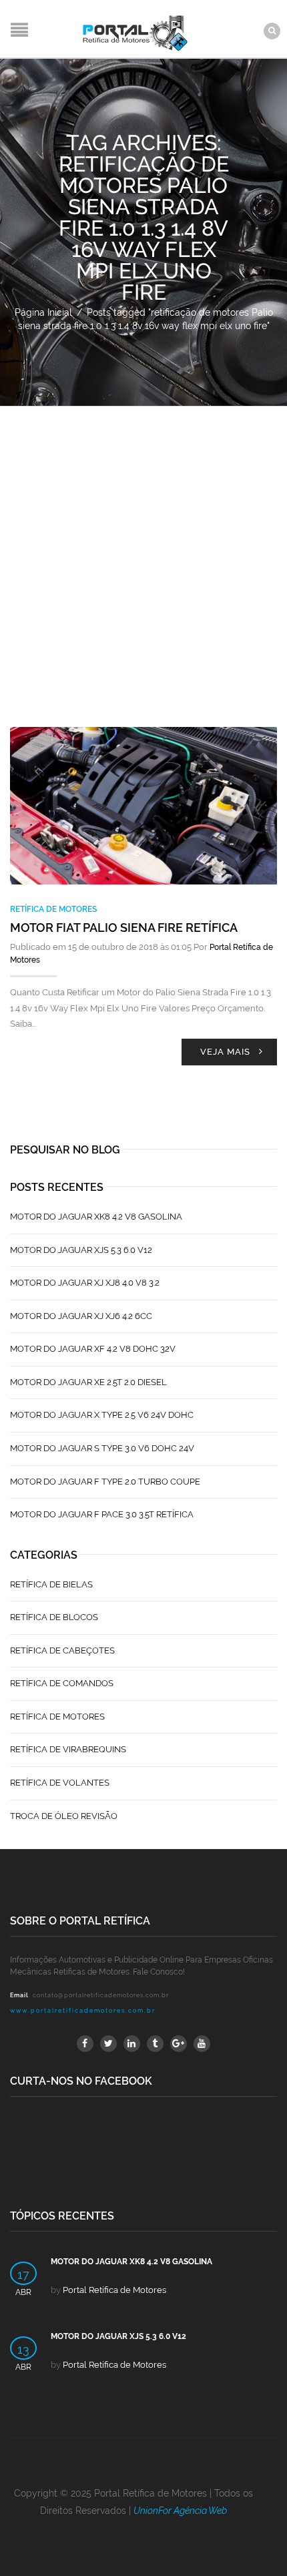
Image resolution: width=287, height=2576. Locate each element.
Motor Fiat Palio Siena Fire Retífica (124, 928)
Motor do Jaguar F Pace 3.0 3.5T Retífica (102, 1514)
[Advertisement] (143, 557)
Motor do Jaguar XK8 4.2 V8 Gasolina (96, 1217)
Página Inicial (43, 312)
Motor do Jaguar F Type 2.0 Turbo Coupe (105, 1482)
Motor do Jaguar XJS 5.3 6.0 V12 (81, 1250)
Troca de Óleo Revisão (64, 1816)
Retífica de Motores (53, 909)
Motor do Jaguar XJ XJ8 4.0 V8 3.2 (85, 1283)
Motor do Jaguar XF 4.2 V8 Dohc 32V (93, 1349)
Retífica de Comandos (62, 1683)
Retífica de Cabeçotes (62, 1650)
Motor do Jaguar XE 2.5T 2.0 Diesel (88, 1382)
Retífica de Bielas (51, 1584)
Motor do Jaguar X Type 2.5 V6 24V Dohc (102, 1415)
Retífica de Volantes (60, 1783)
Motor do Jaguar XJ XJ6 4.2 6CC (81, 1316)
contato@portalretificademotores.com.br (101, 1995)
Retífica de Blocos (54, 1617)
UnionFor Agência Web (180, 2511)
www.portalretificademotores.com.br (83, 2011)
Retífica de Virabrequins (68, 1749)
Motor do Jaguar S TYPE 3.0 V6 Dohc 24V (102, 1448)
